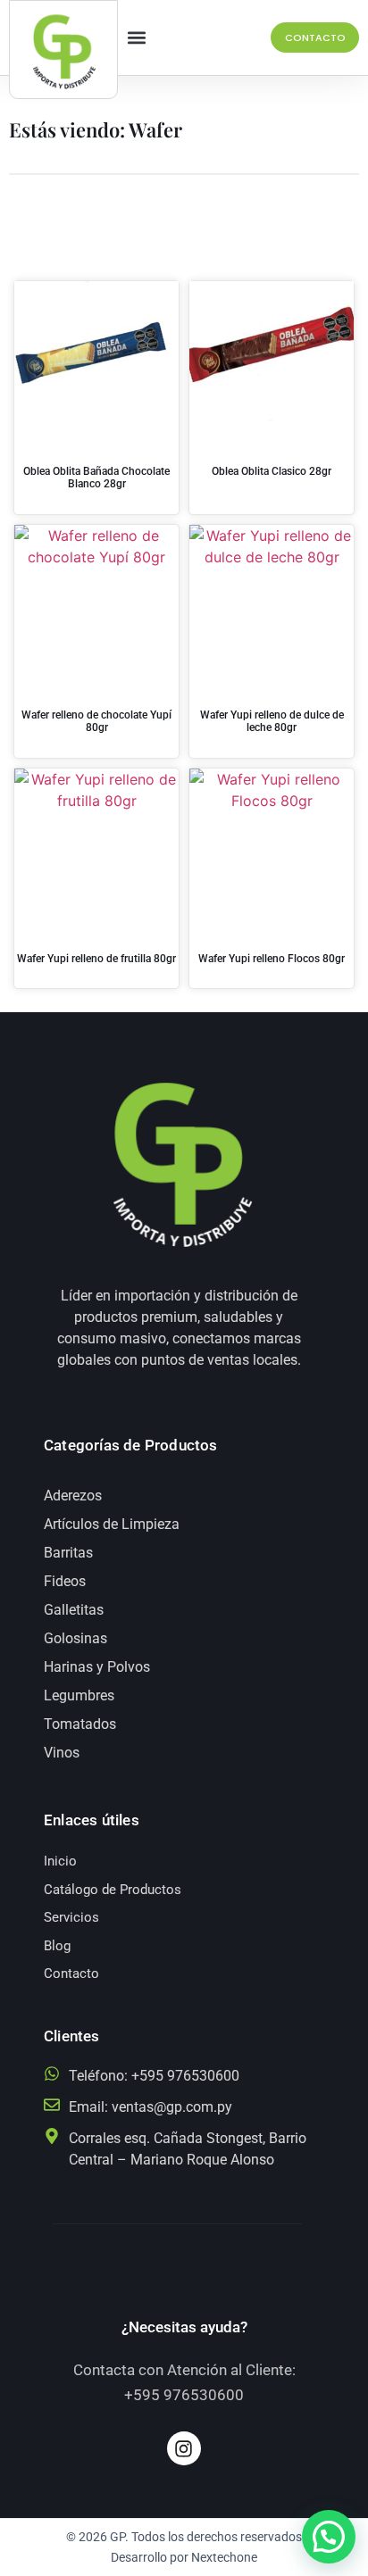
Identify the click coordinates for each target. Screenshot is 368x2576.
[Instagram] (184, 2448)
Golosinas (75, 1638)
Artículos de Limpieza (112, 1524)
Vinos (62, 1753)
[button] (137, 38)
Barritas (68, 1553)
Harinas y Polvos (97, 1667)
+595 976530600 (184, 2395)
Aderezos (73, 1496)
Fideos (65, 1581)
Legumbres (79, 1695)
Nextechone (224, 2557)
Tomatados (80, 1724)
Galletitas (74, 1610)
